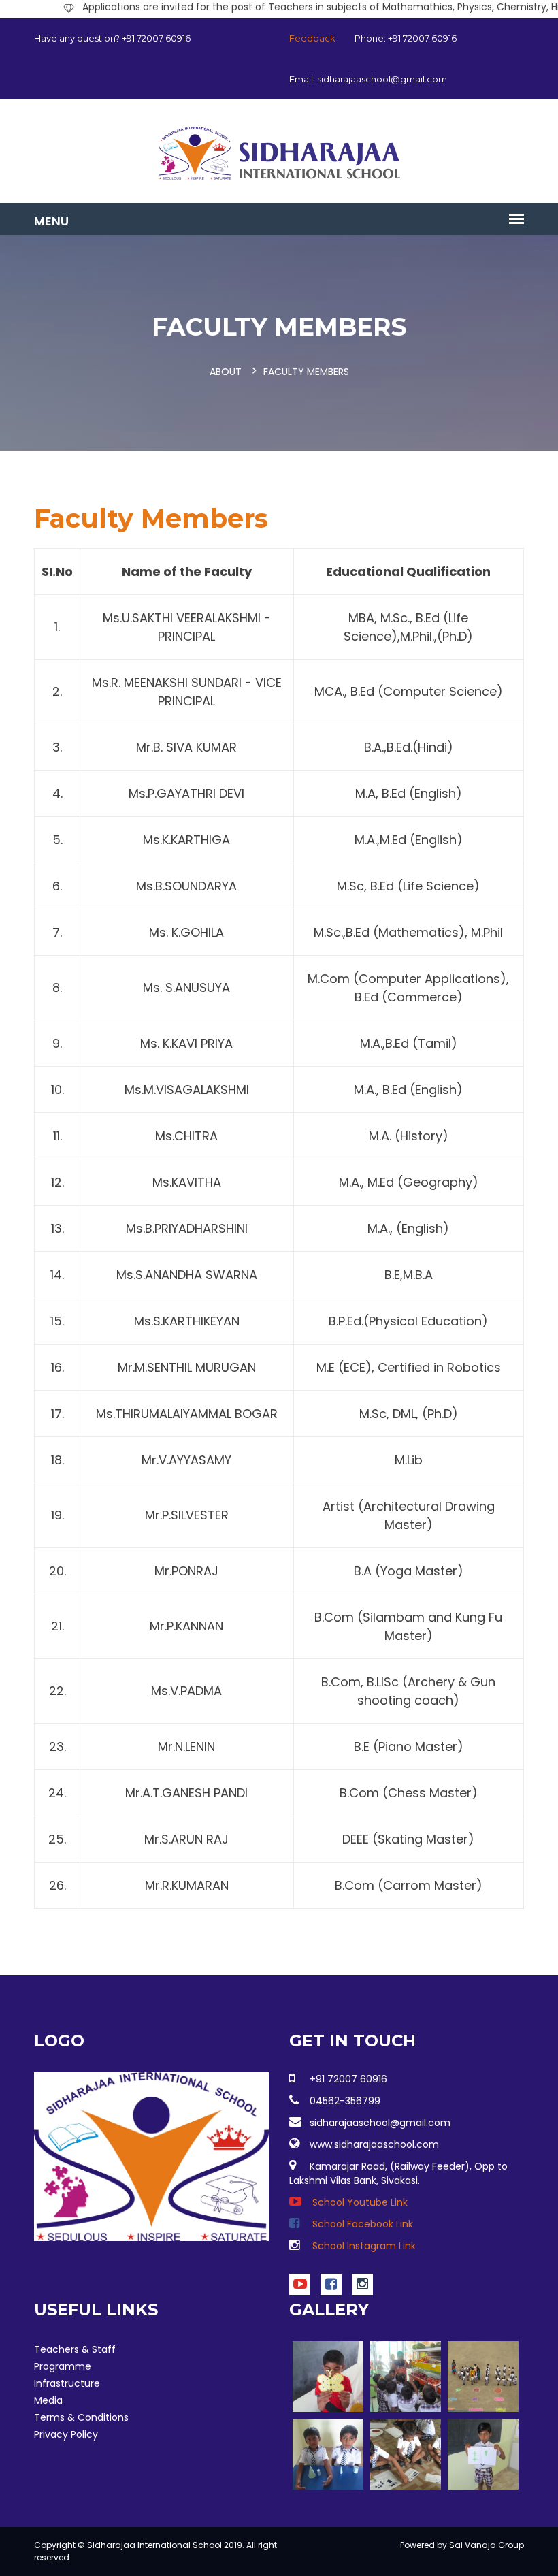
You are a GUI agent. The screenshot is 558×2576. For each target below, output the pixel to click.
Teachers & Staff (75, 2349)
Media (48, 2400)
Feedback (312, 38)
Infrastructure (67, 2383)
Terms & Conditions (81, 2417)
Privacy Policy (66, 2434)
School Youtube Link (359, 2202)
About (226, 372)
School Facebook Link (361, 2224)
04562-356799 (345, 2101)
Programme (63, 2366)
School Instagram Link (363, 2246)
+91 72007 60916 (348, 2079)
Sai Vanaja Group (487, 2545)
